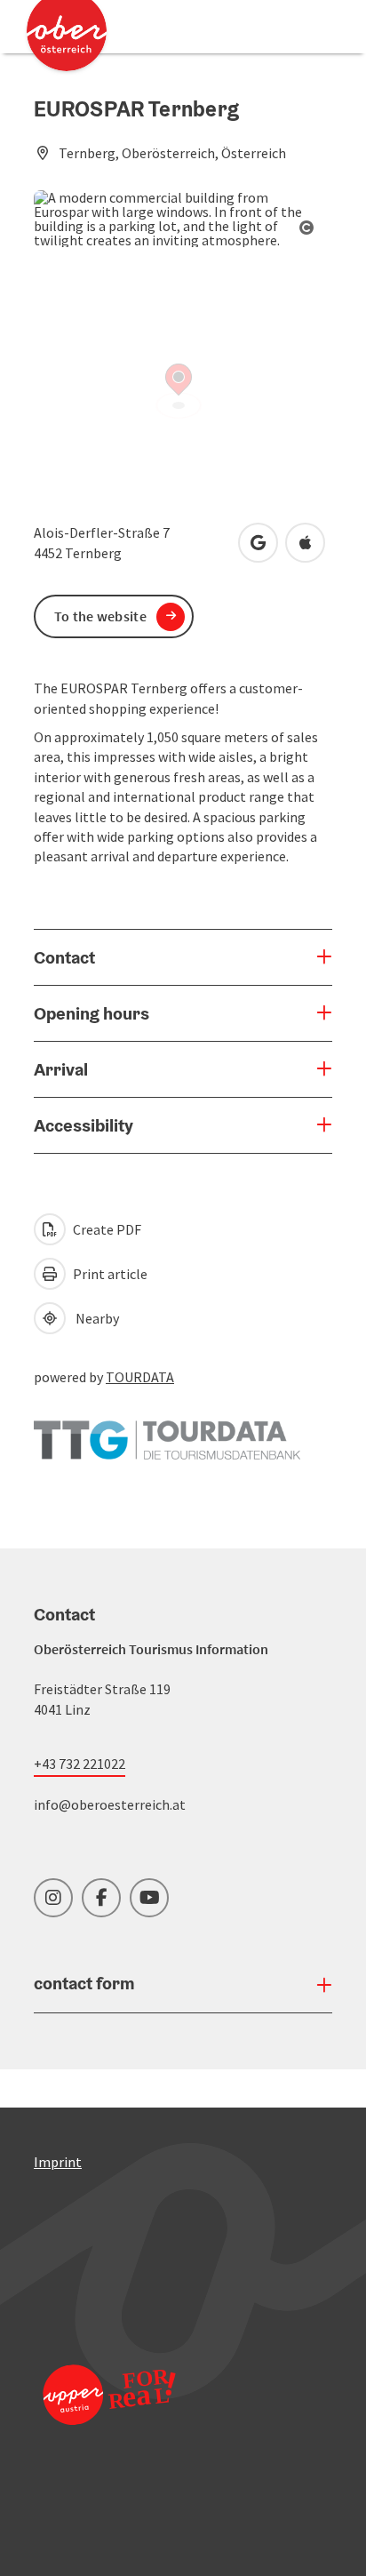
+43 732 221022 (80, 1764)
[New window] (167, 1431)
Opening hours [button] (91, 1013)
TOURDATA (140, 1377)
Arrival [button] (61, 1069)
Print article (109, 1274)
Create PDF (106, 1229)
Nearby (95, 1318)
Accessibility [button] (84, 1125)
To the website (100, 616)
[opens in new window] (109, 2418)
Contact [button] (64, 957)
